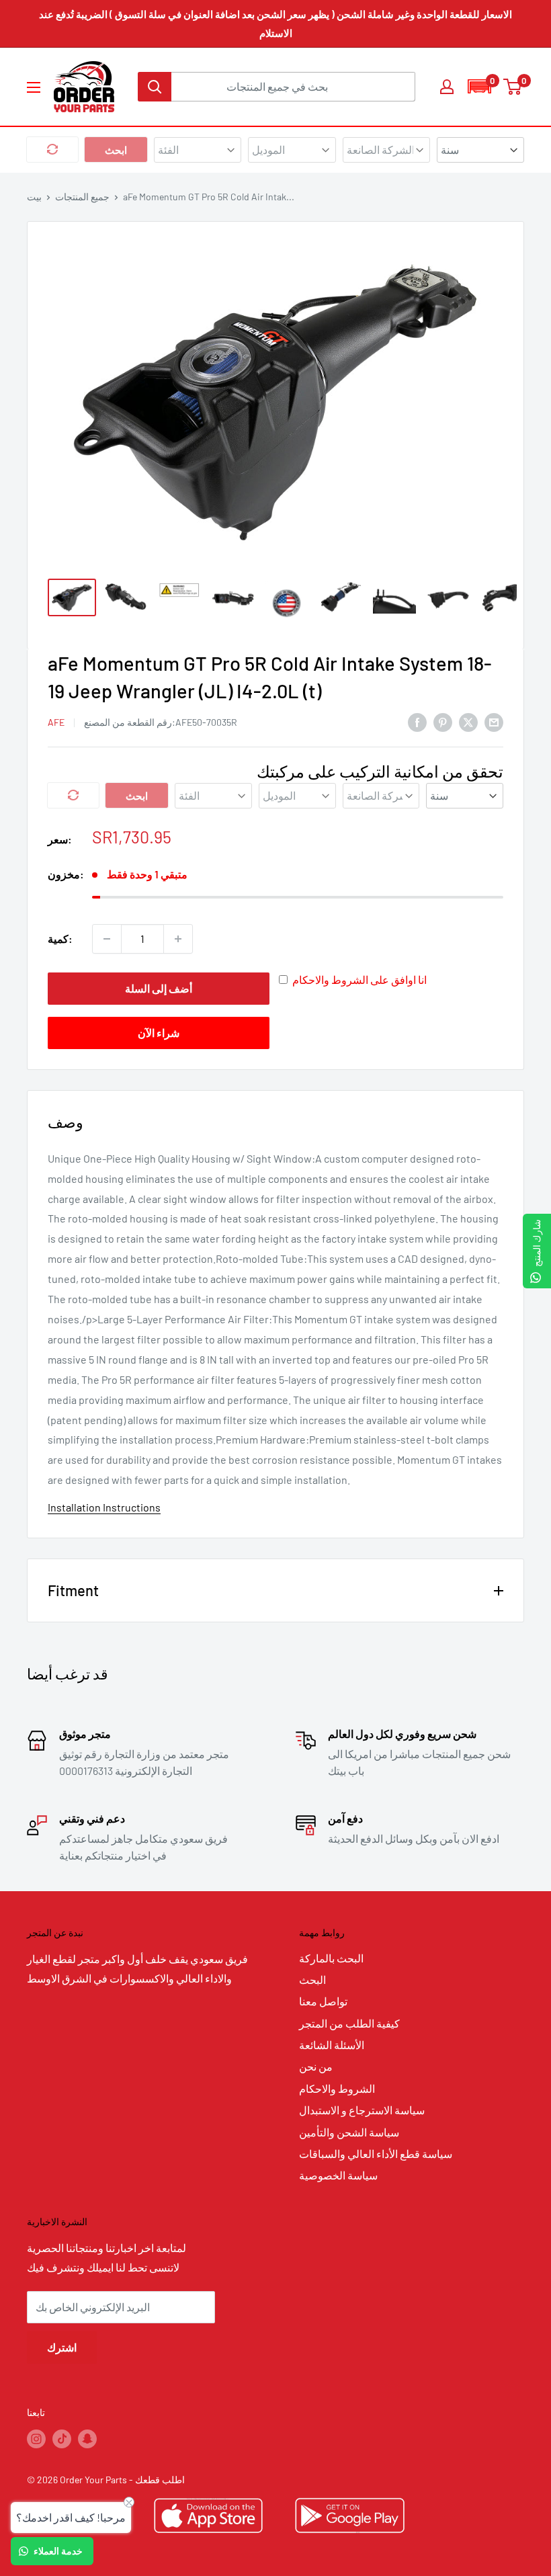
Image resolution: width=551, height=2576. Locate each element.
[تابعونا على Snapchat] (87, 2439)
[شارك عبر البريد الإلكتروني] (494, 721)
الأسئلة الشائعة (332, 2045)
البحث (312, 1980)
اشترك (62, 2347)
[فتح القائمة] (34, 87)
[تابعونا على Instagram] (36, 2439)
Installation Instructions (104, 1507)
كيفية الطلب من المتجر (349, 2023)
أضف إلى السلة (159, 988)
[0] (513, 87)
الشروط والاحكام (337, 2088)
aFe (56, 722)
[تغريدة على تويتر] (468, 721)
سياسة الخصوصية (338, 2175)
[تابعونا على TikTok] (62, 2439)
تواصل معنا (323, 2001)
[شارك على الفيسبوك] (417, 721)
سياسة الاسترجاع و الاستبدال (362, 2110)
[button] (479, 86)
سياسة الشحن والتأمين (349, 2132)
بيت (34, 197)
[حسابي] (447, 87)
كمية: (60, 939)
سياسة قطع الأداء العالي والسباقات (376, 2154)
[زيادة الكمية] (178, 939)
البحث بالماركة (331, 1958)
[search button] (155, 87)
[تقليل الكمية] (107, 939)
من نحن (316, 2066)
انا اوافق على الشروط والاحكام (359, 980)
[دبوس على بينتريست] (443, 721)
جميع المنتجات (82, 197)
